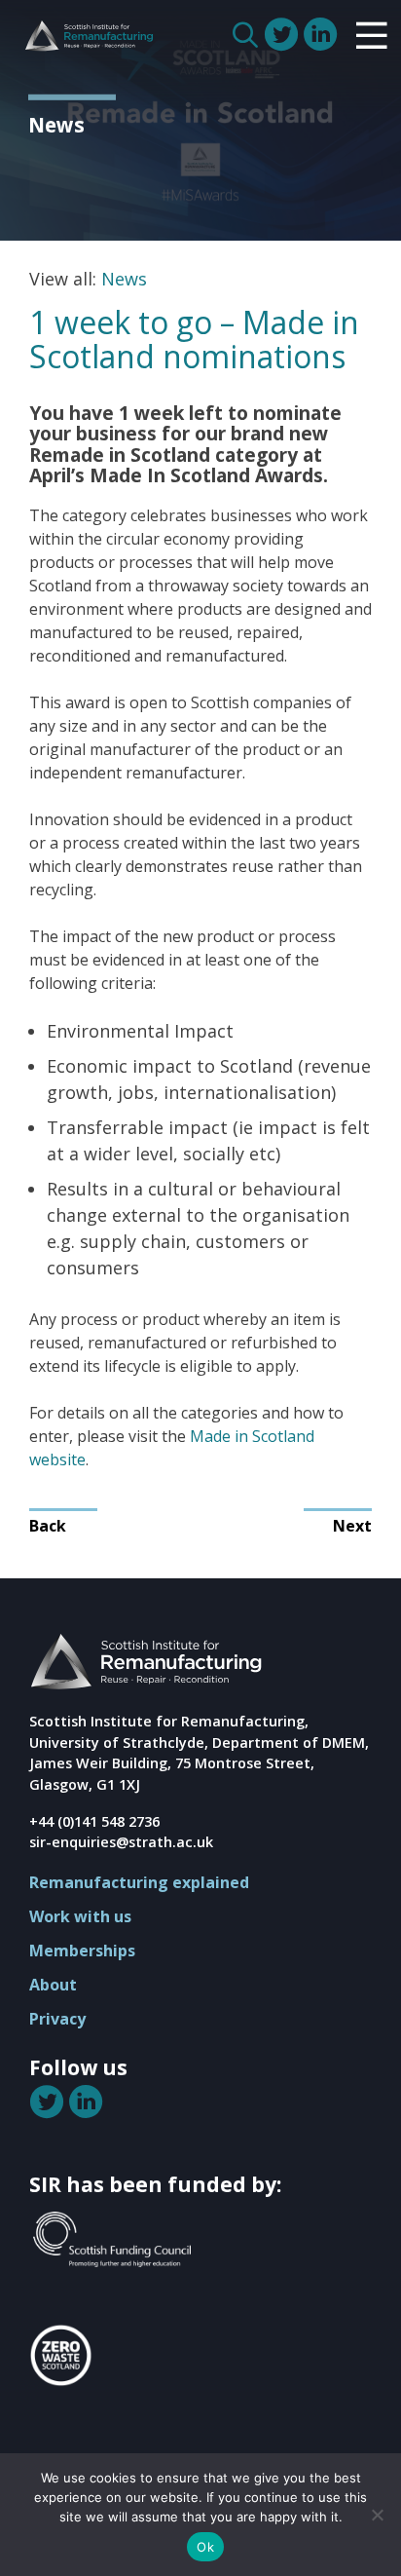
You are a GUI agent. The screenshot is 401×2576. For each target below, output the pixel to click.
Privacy (57, 2019)
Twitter (283, 34)
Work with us (80, 1916)
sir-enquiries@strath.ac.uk (121, 1842)
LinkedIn (322, 34)
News (124, 279)
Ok (205, 2547)
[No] (377, 2515)
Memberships (82, 1951)
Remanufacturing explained (139, 1882)
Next (352, 1526)
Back (48, 1526)
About (53, 1985)
